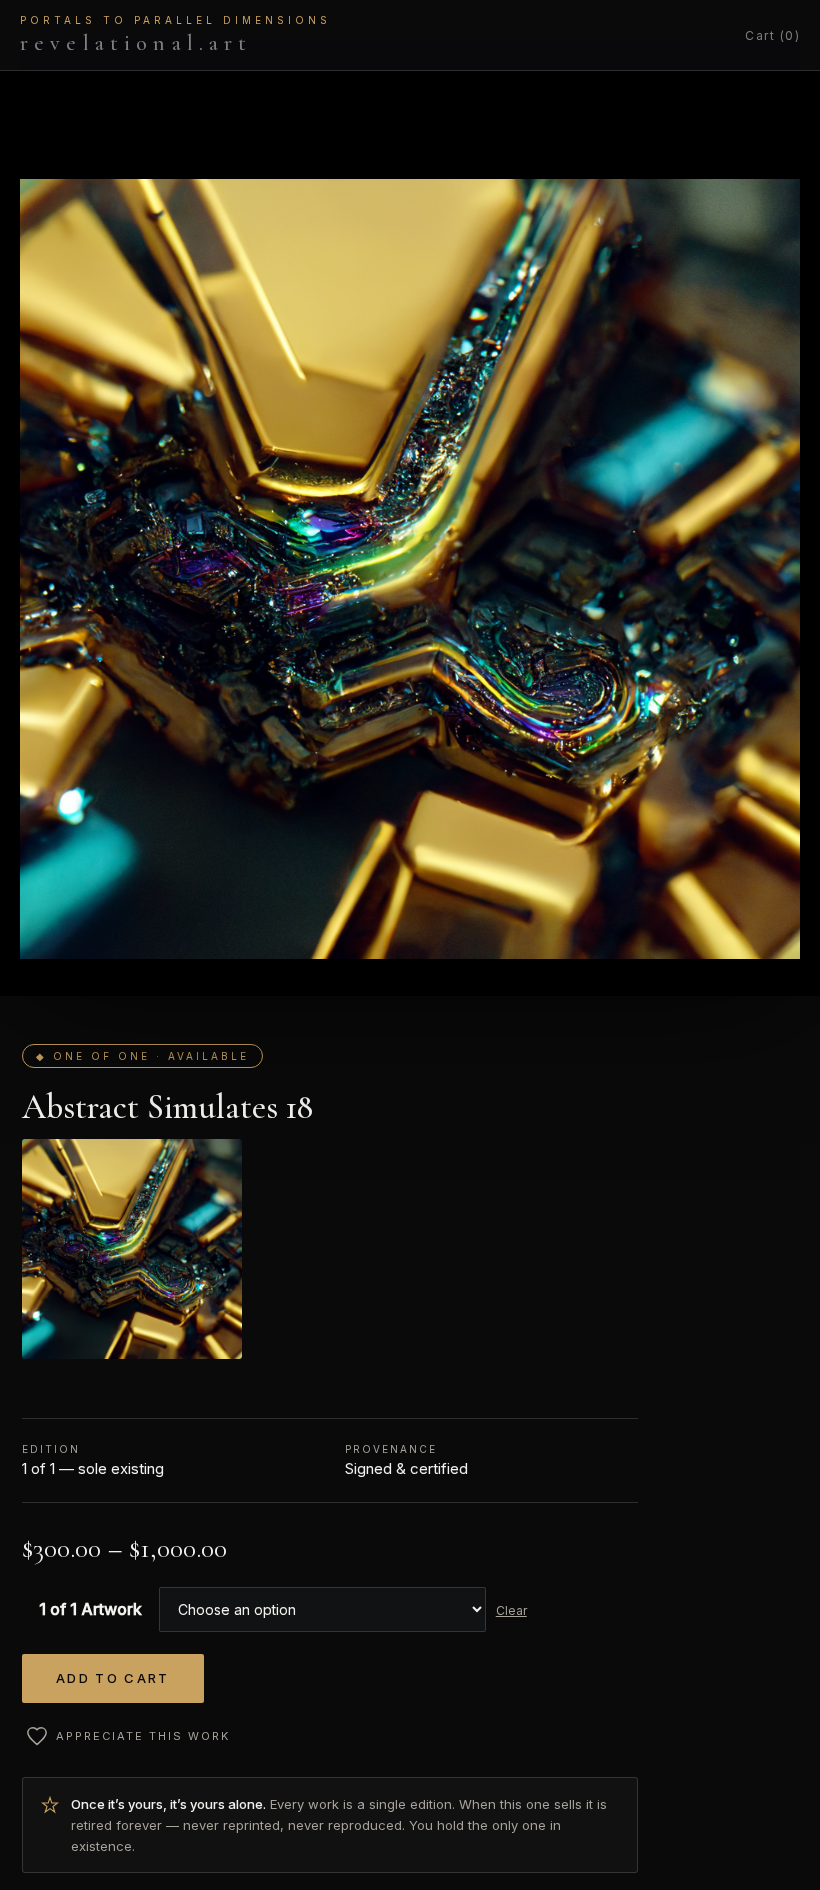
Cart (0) (772, 35)
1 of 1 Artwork (90, 1609)
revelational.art (175, 35)
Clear (511, 1610)
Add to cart (113, 1678)
